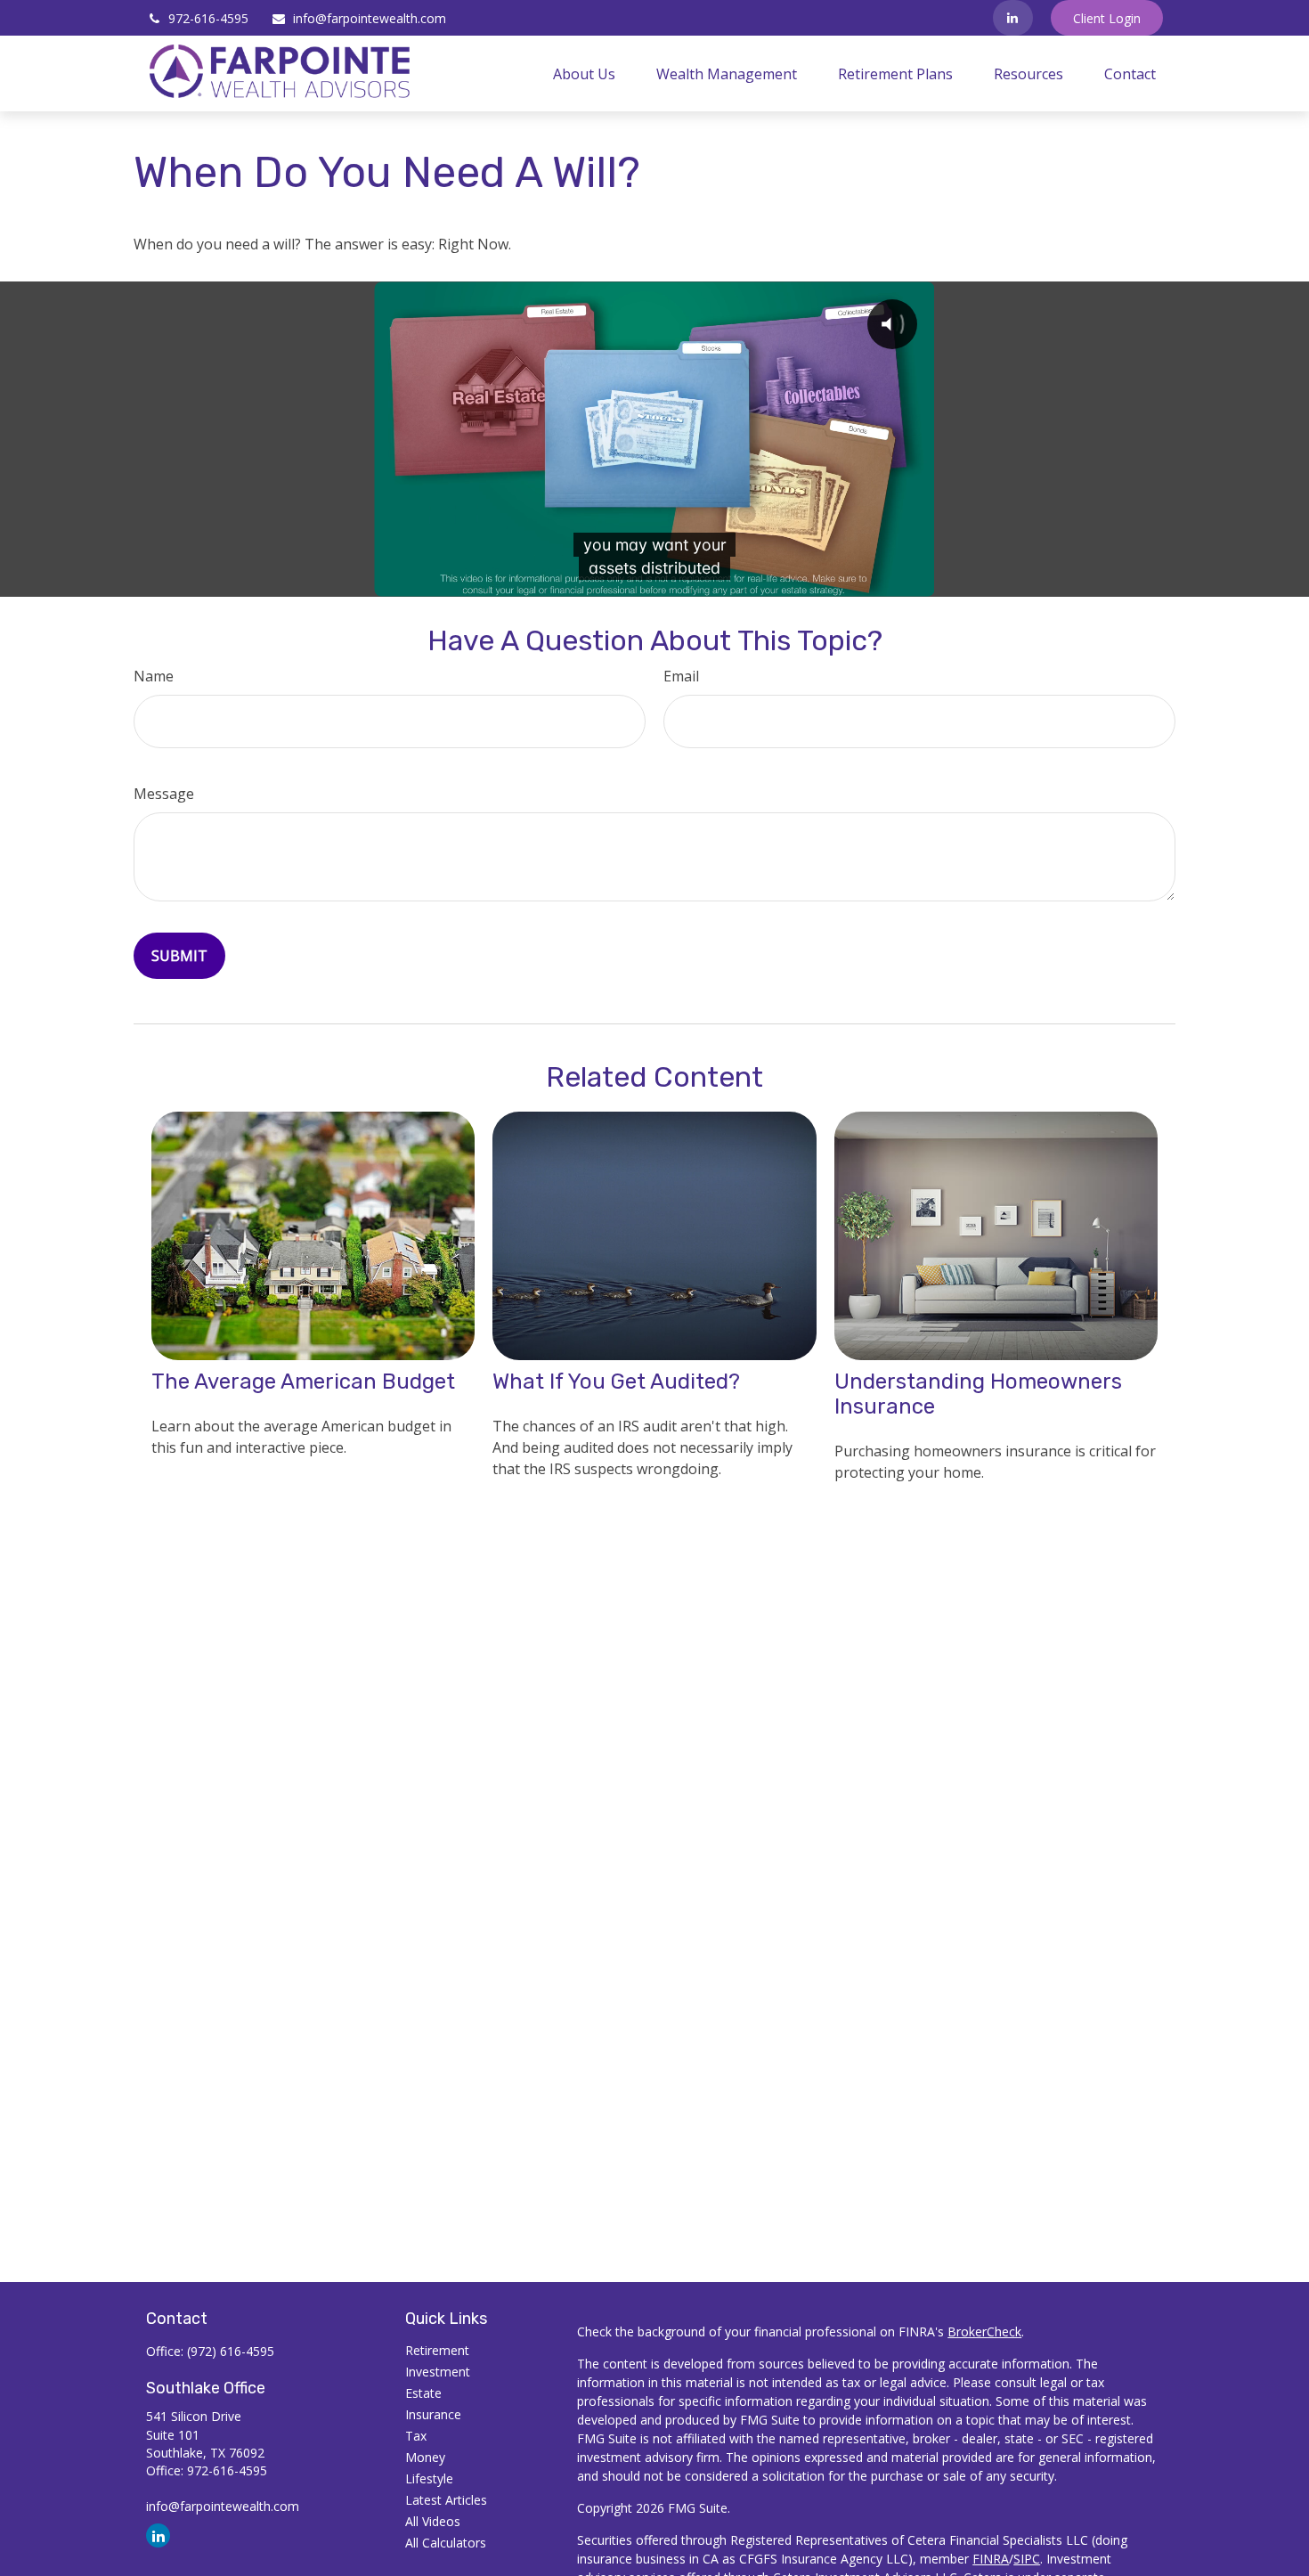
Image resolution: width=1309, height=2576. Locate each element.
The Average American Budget (303, 1382)
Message (164, 794)
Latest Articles (446, 2500)
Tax (416, 2436)
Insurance (433, 2414)
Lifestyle (429, 2478)
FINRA (991, 2559)
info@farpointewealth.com (370, 18)
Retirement (437, 2350)
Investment (438, 2372)
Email (681, 676)
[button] (584, 74)
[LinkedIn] (1013, 18)
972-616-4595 (208, 18)
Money (425, 2457)
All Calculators (446, 2543)
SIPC (1027, 2559)
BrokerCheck (984, 2331)
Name (154, 676)
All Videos (433, 2521)
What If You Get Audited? (616, 1382)
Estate (423, 2393)
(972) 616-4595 (231, 2351)
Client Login (1107, 18)
